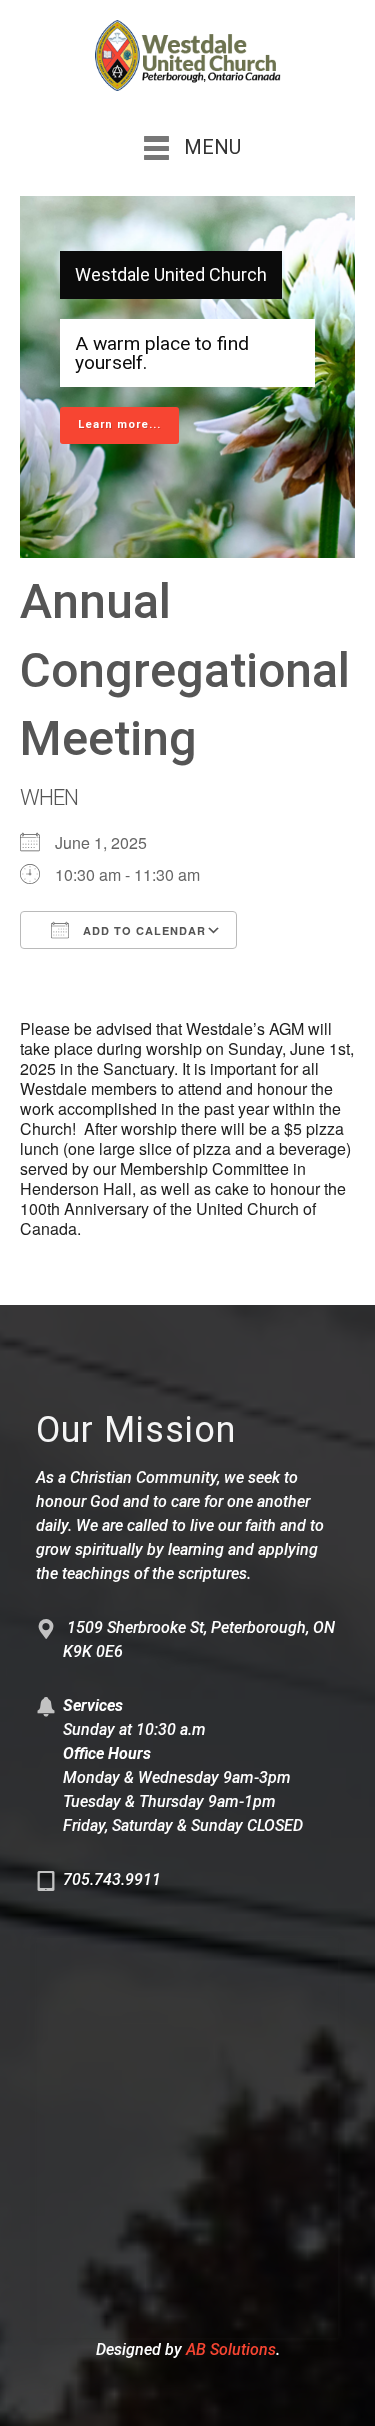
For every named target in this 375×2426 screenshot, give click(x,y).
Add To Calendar (142, 930)
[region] (187, 377)
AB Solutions (231, 2349)
